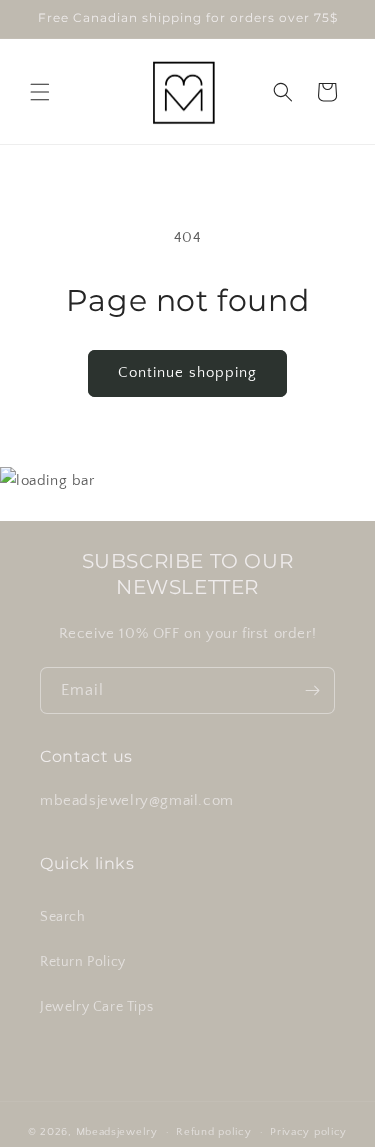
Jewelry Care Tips (96, 1007)
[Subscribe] (312, 690)
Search (63, 917)
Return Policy (83, 962)
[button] (40, 92)
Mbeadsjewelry (117, 1132)
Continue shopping (187, 372)
